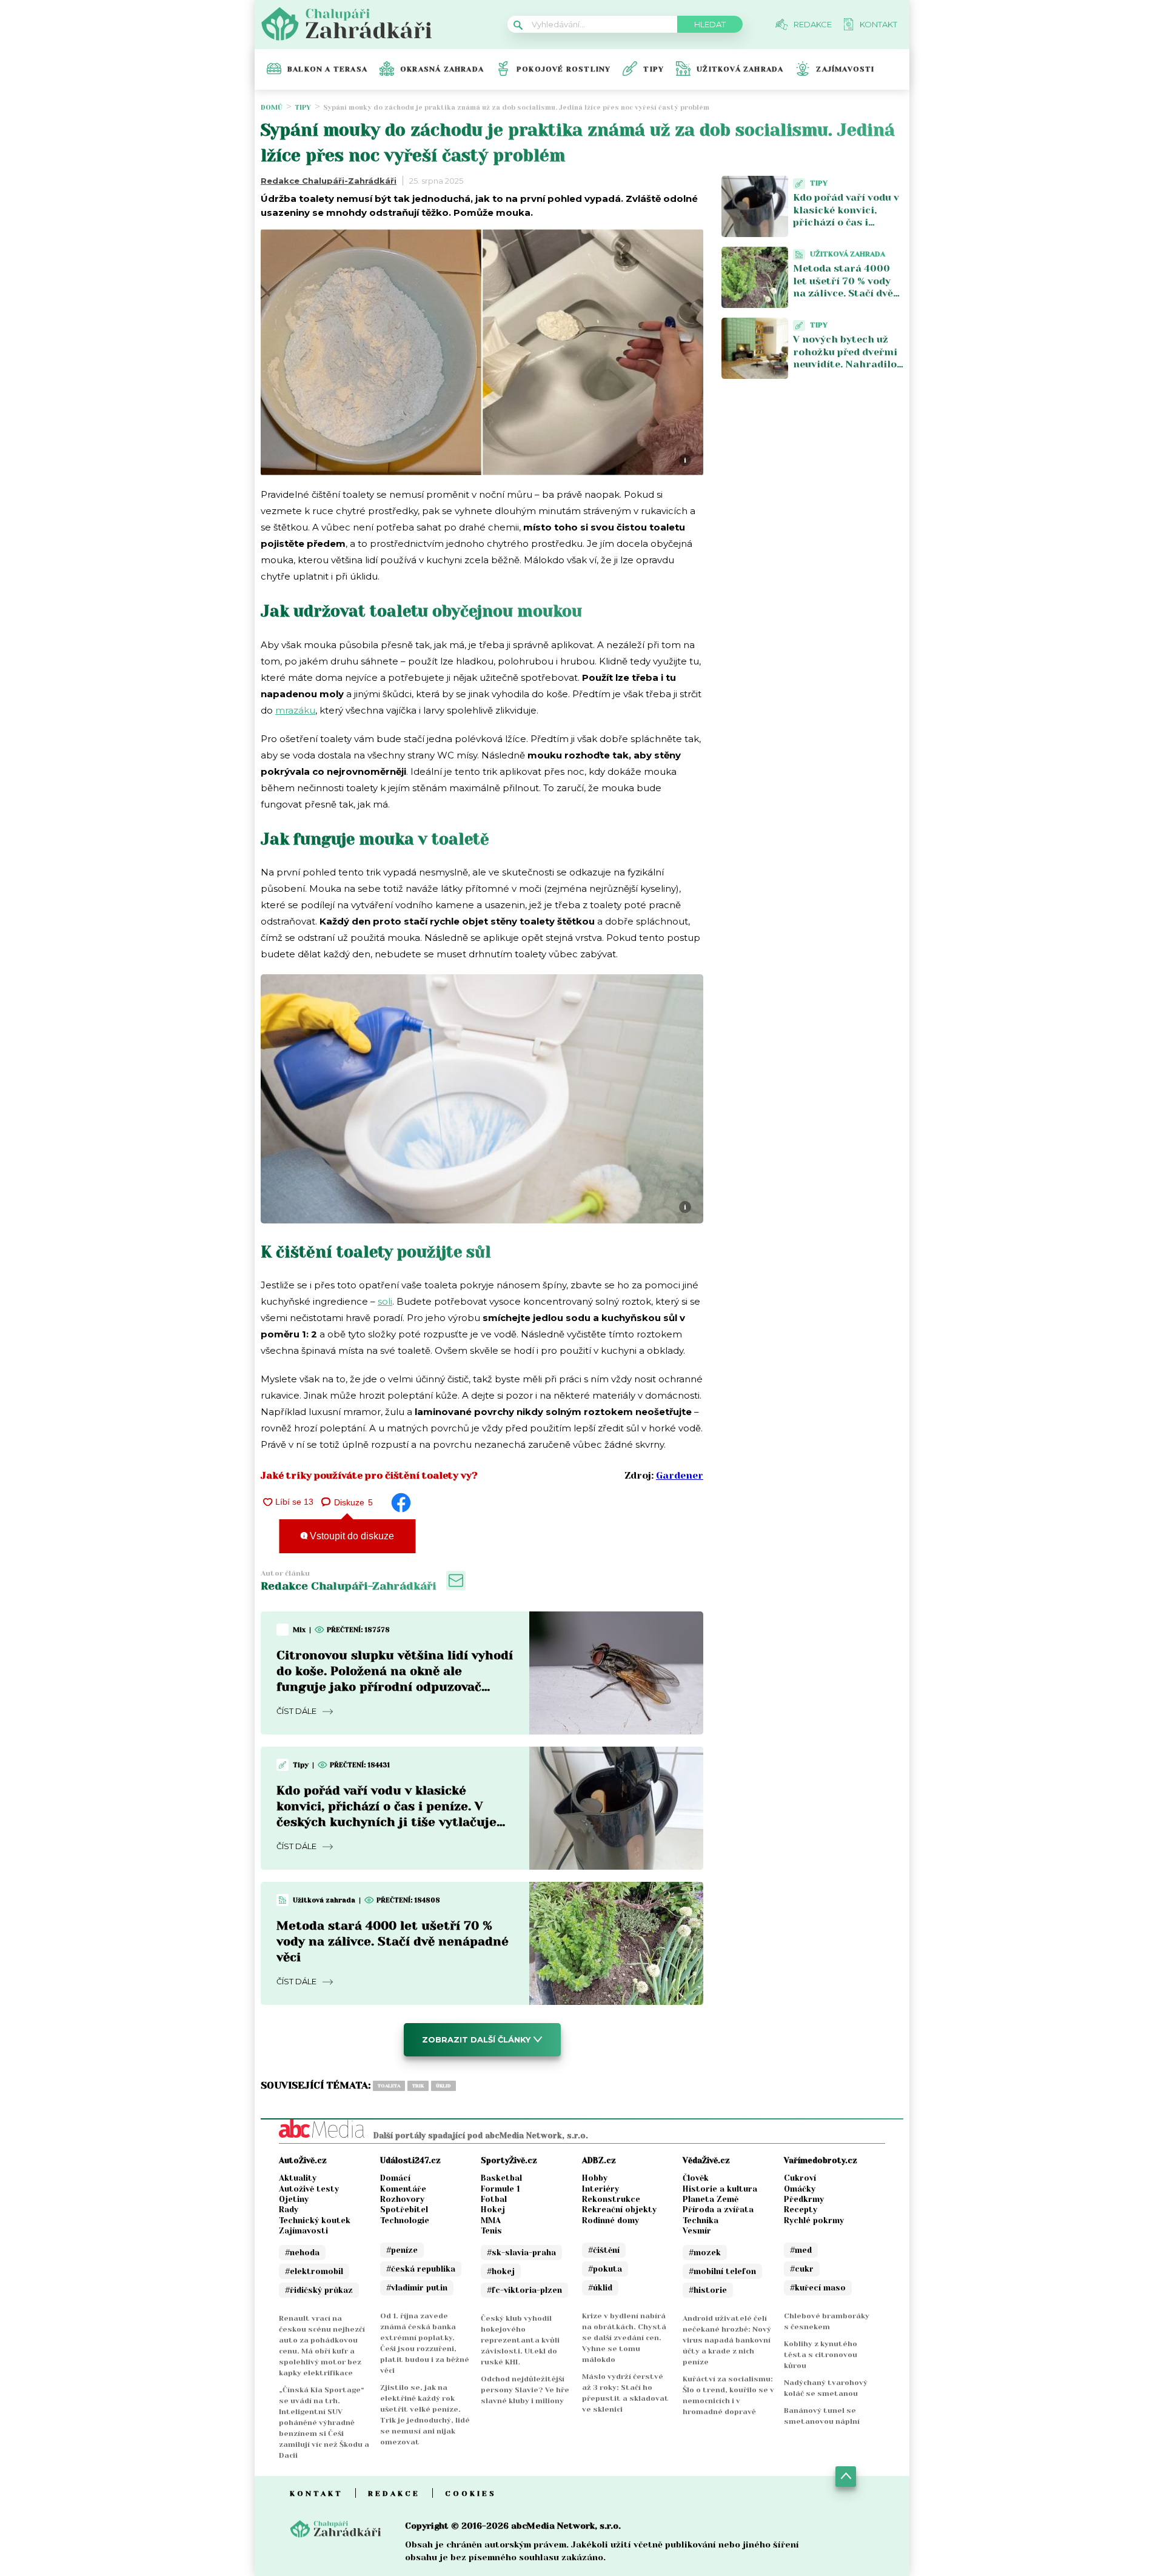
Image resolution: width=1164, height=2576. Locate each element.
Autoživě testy (309, 2189)
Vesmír (697, 2231)
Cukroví (800, 2178)
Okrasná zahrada (442, 69)
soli (385, 1301)
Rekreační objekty (619, 2210)
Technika (701, 2220)
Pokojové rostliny (564, 69)
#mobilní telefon (722, 2271)
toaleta (389, 2086)
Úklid (443, 2086)
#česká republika (421, 2269)
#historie (708, 2290)
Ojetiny (294, 2199)
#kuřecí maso (818, 2288)
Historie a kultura (720, 2189)
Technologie (405, 2220)
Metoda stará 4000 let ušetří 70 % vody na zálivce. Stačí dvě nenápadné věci (393, 1942)
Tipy (654, 69)
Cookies (471, 2494)
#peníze (402, 2250)
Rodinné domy (610, 2220)
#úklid (600, 2288)
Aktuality (298, 2178)
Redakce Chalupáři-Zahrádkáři (329, 181)
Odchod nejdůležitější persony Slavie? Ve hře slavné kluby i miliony (525, 2390)
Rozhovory (402, 2199)
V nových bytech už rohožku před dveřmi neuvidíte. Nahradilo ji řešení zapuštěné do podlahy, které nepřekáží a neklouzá (848, 371)
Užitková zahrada (740, 69)
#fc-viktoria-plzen (524, 2290)
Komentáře (403, 2189)
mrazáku (295, 710)
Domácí (395, 2178)
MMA (491, 2220)
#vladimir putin (417, 2288)
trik (418, 2086)
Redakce (394, 2494)
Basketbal (501, 2178)
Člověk (696, 2178)
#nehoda (302, 2253)
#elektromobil (314, 2271)
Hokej (493, 2210)
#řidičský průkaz (319, 2290)
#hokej (501, 2271)
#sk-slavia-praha (521, 2253)
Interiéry (600, 2189)
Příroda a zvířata (718, 2210)
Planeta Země (711, 2199)
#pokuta (605, 2269)
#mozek (705, 2253)
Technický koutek (315, 2220)
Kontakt (316, 2494)
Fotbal (494, 2199)
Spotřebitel (404, 2210)
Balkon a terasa (327, 69)
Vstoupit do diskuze (351, 1536)
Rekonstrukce (611, 2199)
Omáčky (800, 2189)
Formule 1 (500, 2189)
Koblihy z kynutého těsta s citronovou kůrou (821, 2355)
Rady (289, 2210)
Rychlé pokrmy (814, 2220)
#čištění (604, 2250)
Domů (272, 108)
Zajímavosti (845, 69)
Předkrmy (804, 2199)
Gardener (680, 1475)
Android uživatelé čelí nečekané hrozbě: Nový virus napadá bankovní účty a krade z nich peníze (727, 2340)
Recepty (801, 2210)
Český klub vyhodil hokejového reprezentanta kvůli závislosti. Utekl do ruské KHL (520, 2340)
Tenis (491, 2231)
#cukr (802, 2269)
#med (801, 2250)
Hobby (595, 2178)
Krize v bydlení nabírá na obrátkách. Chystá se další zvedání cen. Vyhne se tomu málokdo (624, 2338)
